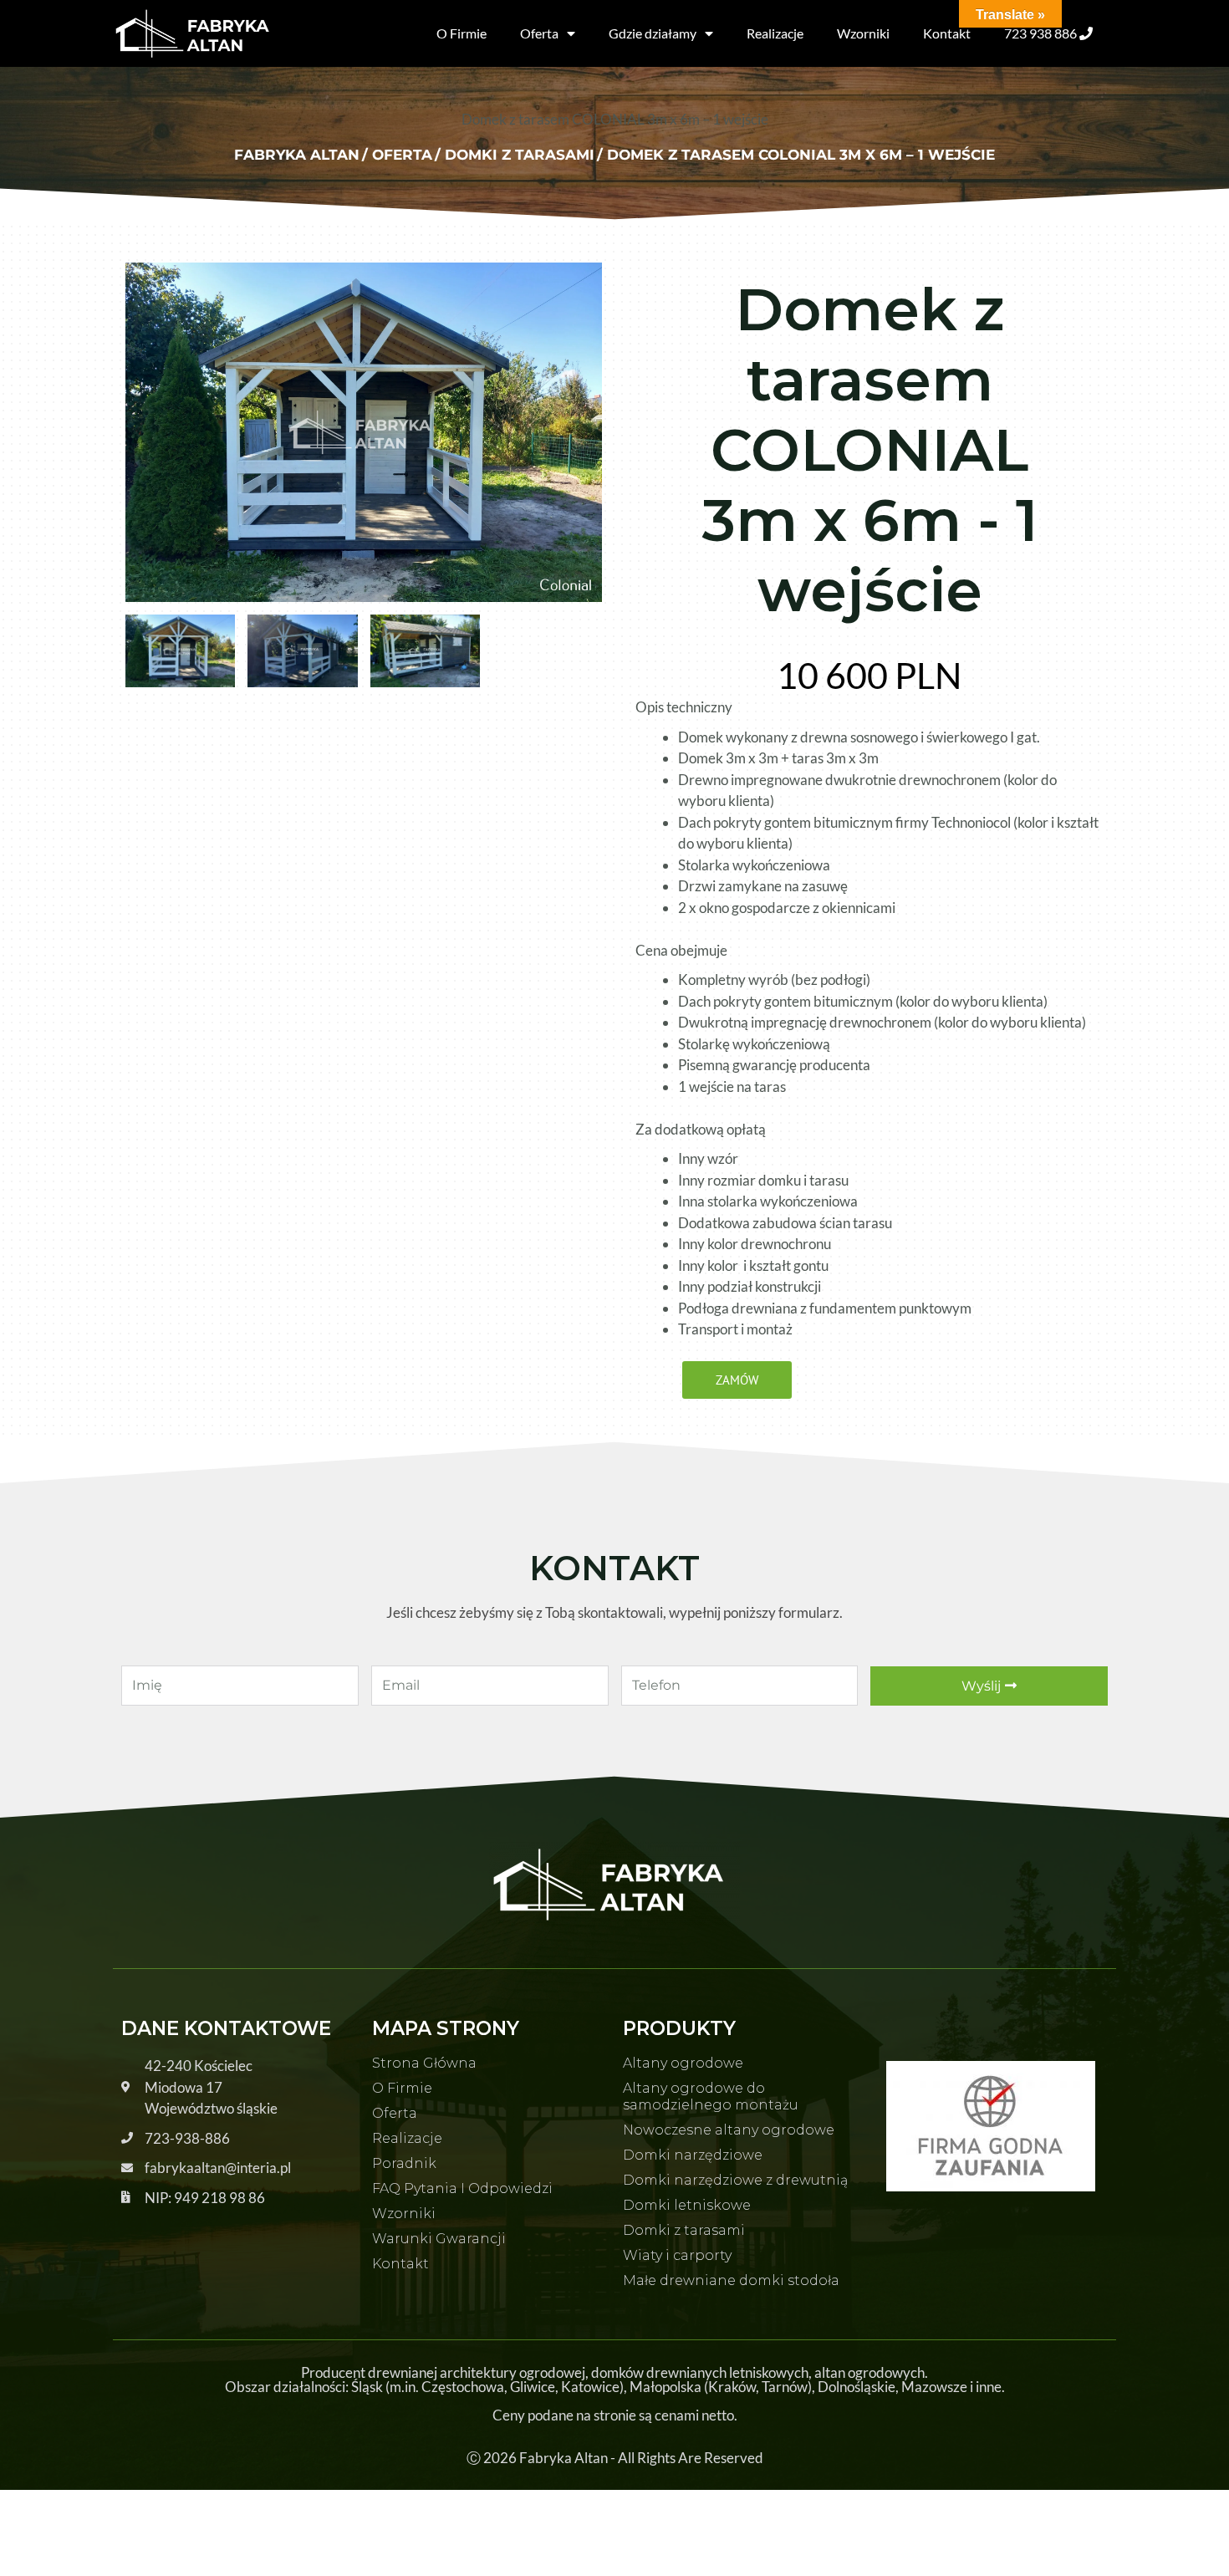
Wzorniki (863, 33)
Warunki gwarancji (439, 2239)
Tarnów (785, 2387)
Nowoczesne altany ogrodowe (729, 2130)
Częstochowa (463, 2387)
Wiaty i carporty (677, 2255)
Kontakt (947, 33)
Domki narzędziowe (693, 2155)
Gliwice (533, 2387)
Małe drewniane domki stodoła (731, 2280)
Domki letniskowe (687, 2205)
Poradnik (404, 2163)
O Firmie (462, 33)
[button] (737, 1380)
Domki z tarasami (684, 2230)
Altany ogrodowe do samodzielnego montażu (711, 2097)
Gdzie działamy (653, 33)
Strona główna (424, 2063)
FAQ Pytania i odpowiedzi (462, 2188)
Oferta (539, 33)
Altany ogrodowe (683, 2063)
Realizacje (775, 33)
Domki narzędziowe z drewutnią (735, 2180)
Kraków (732, 2387)
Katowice (590, 2387)
